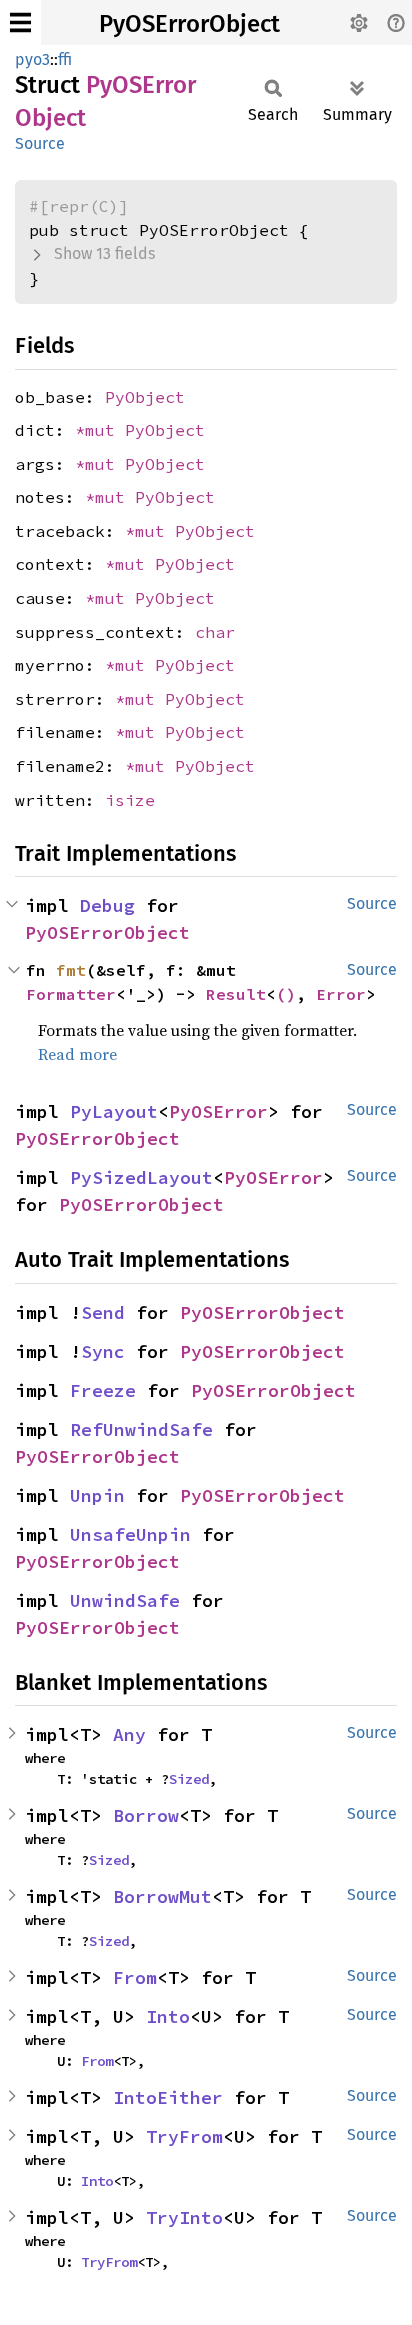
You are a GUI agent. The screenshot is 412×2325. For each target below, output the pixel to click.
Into (168, 2016)
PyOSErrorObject (189, 24)
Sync (103, 1351)
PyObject (145, 397)
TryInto (184, 2217)
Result (236, 994)
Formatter (71, 994)
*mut (100, 430)
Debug (107, 905)
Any (129, 1734)
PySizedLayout (141, 1177)
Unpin (97, 1495)
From (135, 1977)
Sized (189, 1779)
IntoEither (168, 2097)
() (286, 994)
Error (341, 994)
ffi (65, 59)
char (215, 632)
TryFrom (184, 2136)
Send (103, 1312)
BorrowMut (162, 1896)
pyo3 (32, 59)
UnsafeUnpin (130, 1534)
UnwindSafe (125, 1600)
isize (130, 800)
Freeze (103, 1390)
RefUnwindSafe (141, 1429)
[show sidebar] (20, 22)
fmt (71, 970)
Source (40, 143)
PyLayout (114, 1111)
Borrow (146, 1815)
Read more (77, 1054)
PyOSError (218, 1111)
